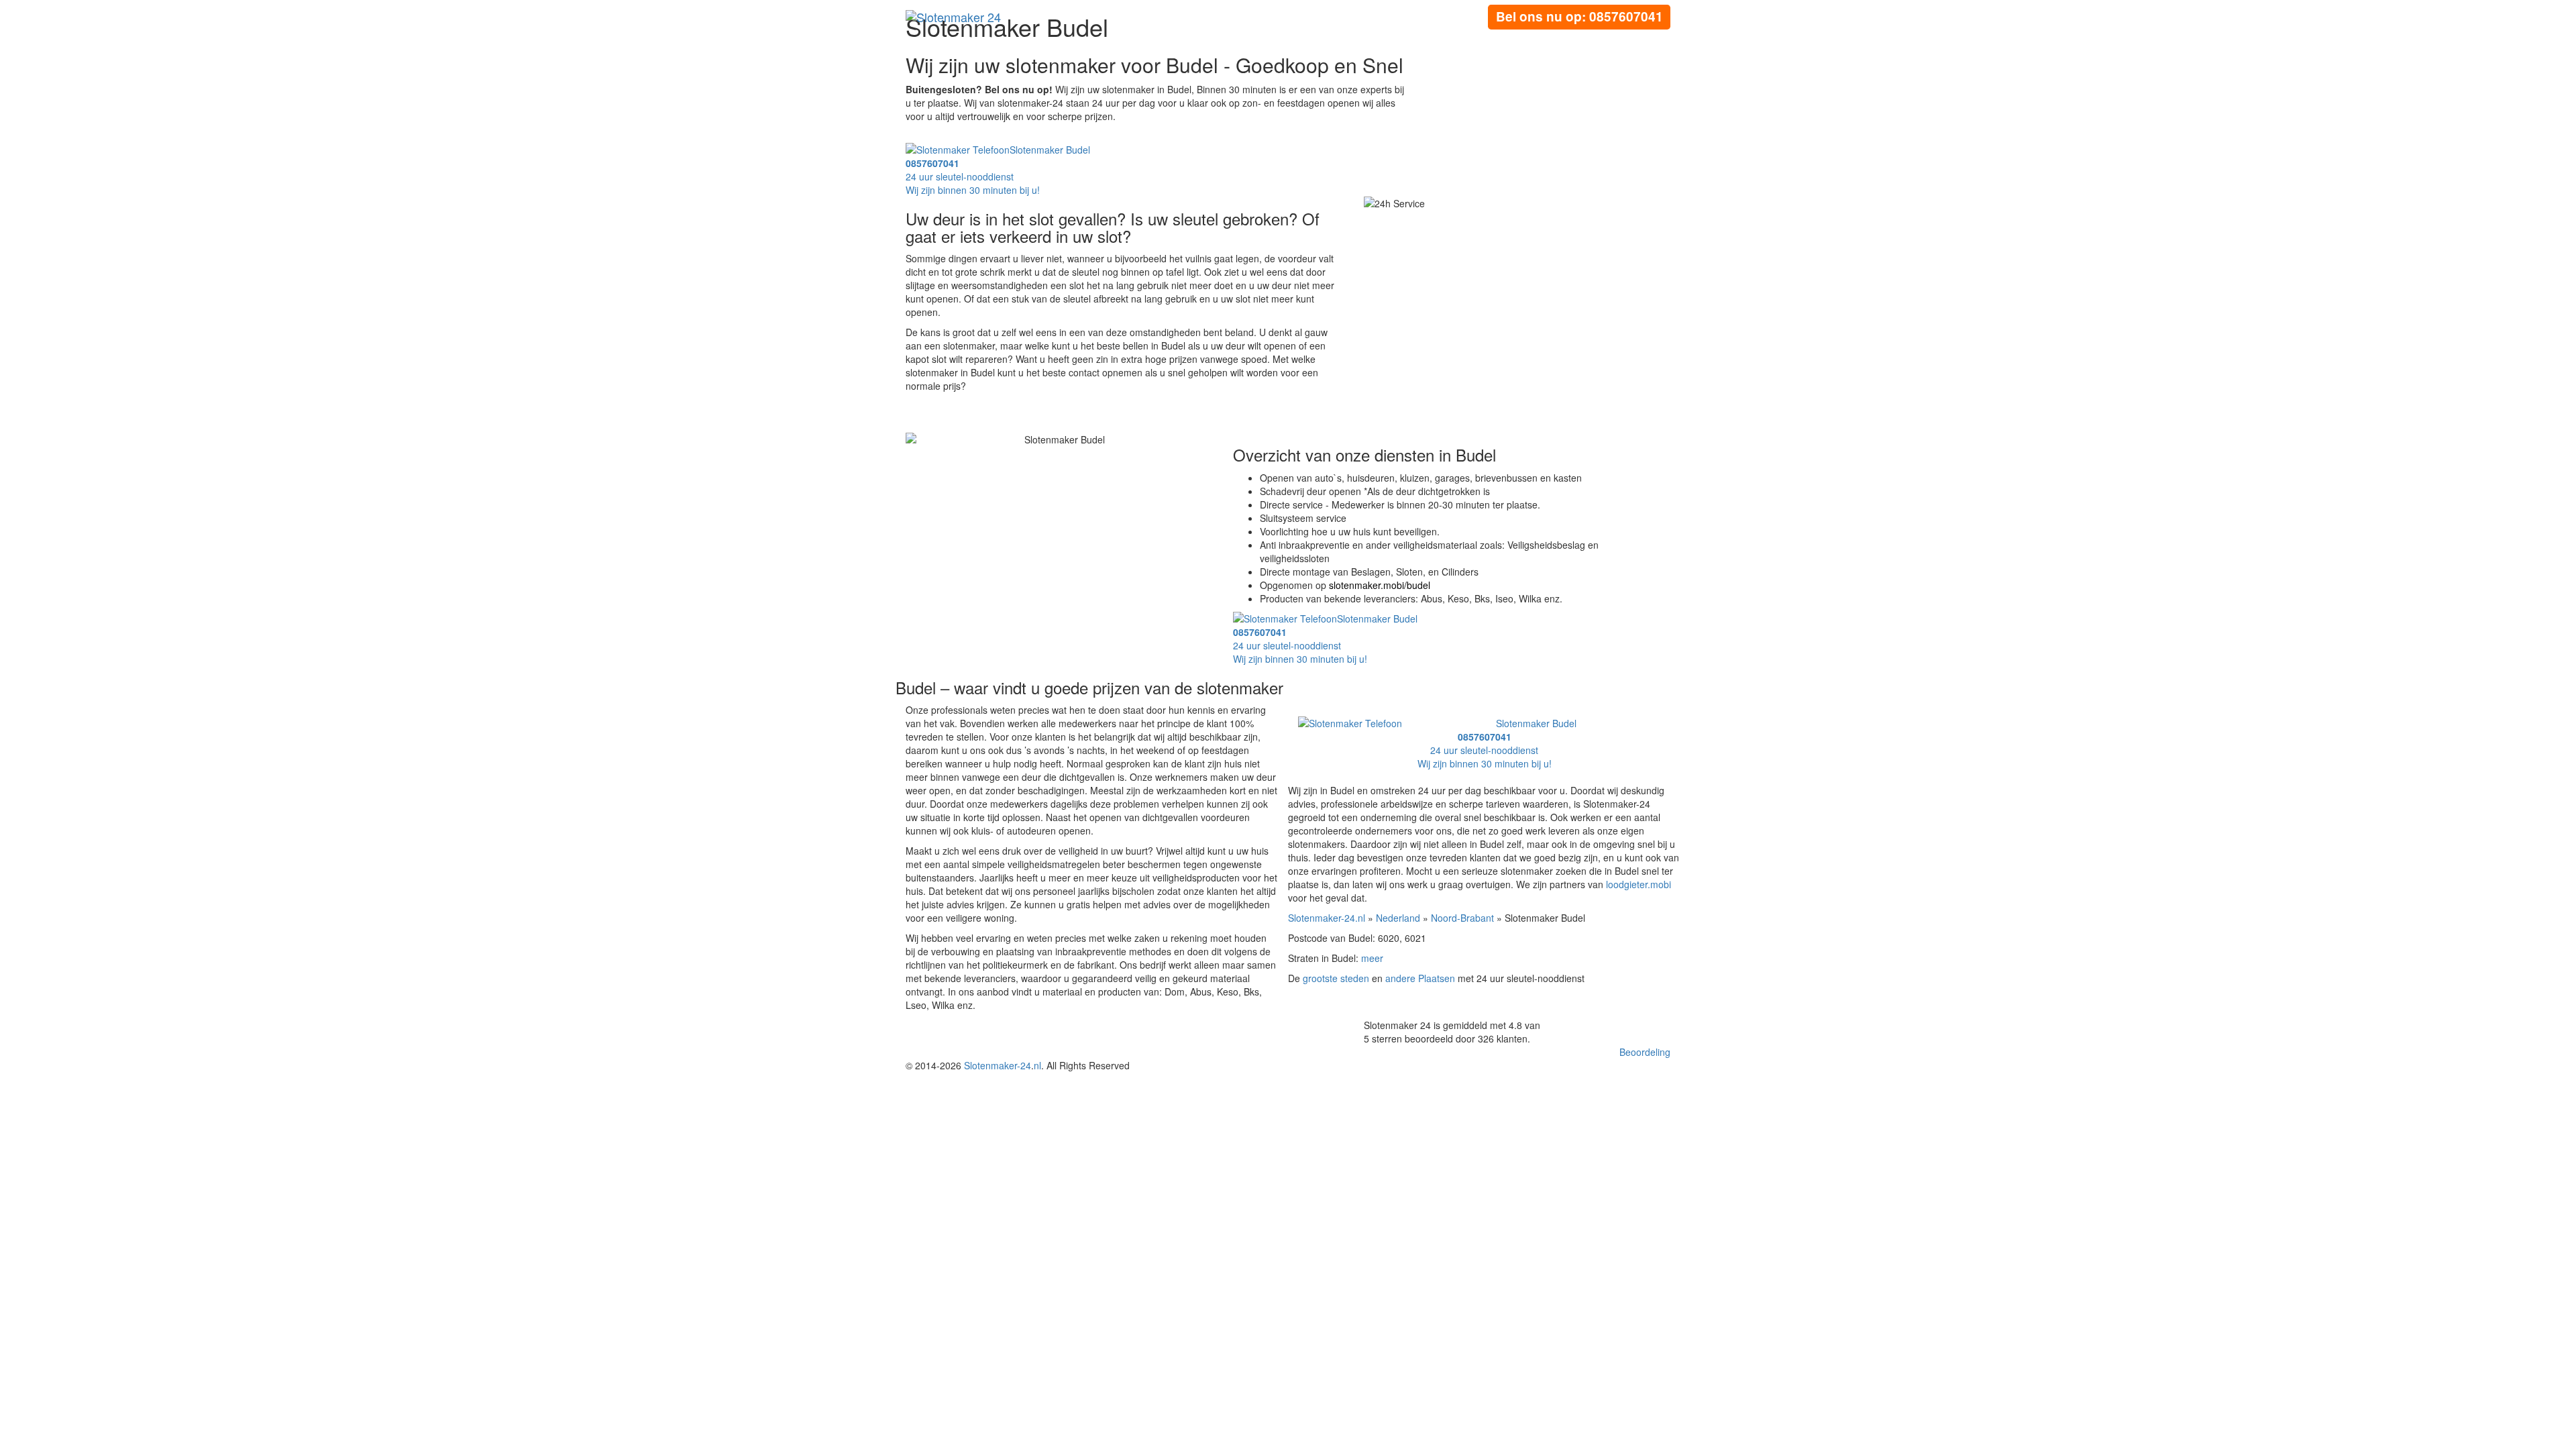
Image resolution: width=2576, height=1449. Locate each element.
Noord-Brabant (1462, 918)
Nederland (1398, 918)
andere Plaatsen (1420, 978)
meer (1372, 958)
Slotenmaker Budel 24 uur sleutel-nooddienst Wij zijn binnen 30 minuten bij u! (998, 170)
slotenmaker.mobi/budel (1380, 585)
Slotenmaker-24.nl (1327, 918)
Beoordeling (1645, 1052)
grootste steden (1336, 978)
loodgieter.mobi (1639, 884)
